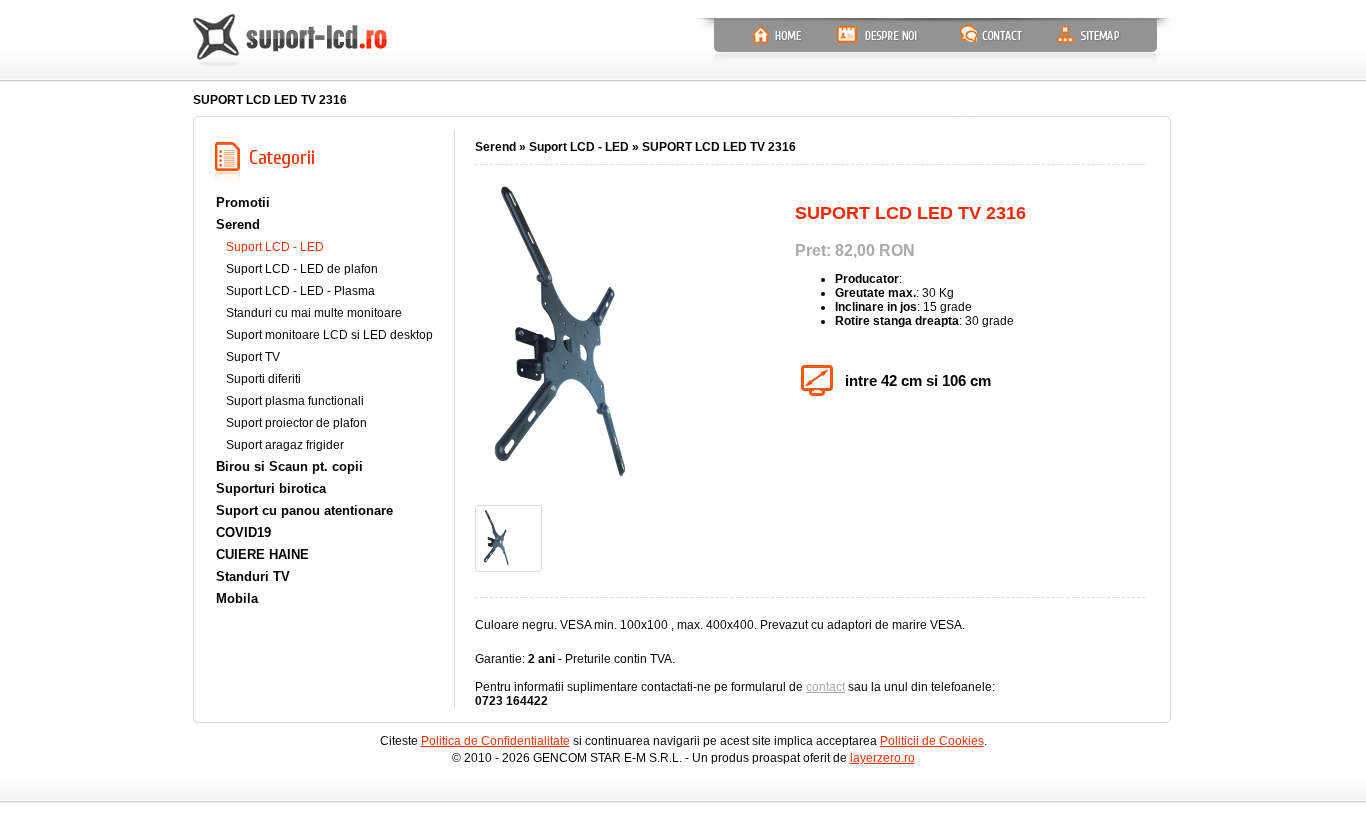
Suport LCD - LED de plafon (302, 269)
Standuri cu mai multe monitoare (314, 313)
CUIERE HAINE (262, 554)
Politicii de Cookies (932, 741)
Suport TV (253, 357)
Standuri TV (253, 576)
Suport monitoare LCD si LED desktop (329, 335)
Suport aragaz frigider (285, 445)
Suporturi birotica (271, 488)
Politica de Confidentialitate (495, 741)
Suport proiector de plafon (296, 423)
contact (825, 687)
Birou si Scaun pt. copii (289, 466)
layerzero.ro (882, 758)
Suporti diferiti (263, 379)
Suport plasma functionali (295, 401)
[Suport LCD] (290, 42)
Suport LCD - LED (275, 247)
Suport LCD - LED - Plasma (300, 291)
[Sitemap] (1088, 36)
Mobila (237, 598)
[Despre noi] (878, 36)
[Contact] (993, 36)
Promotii (243, 202)
